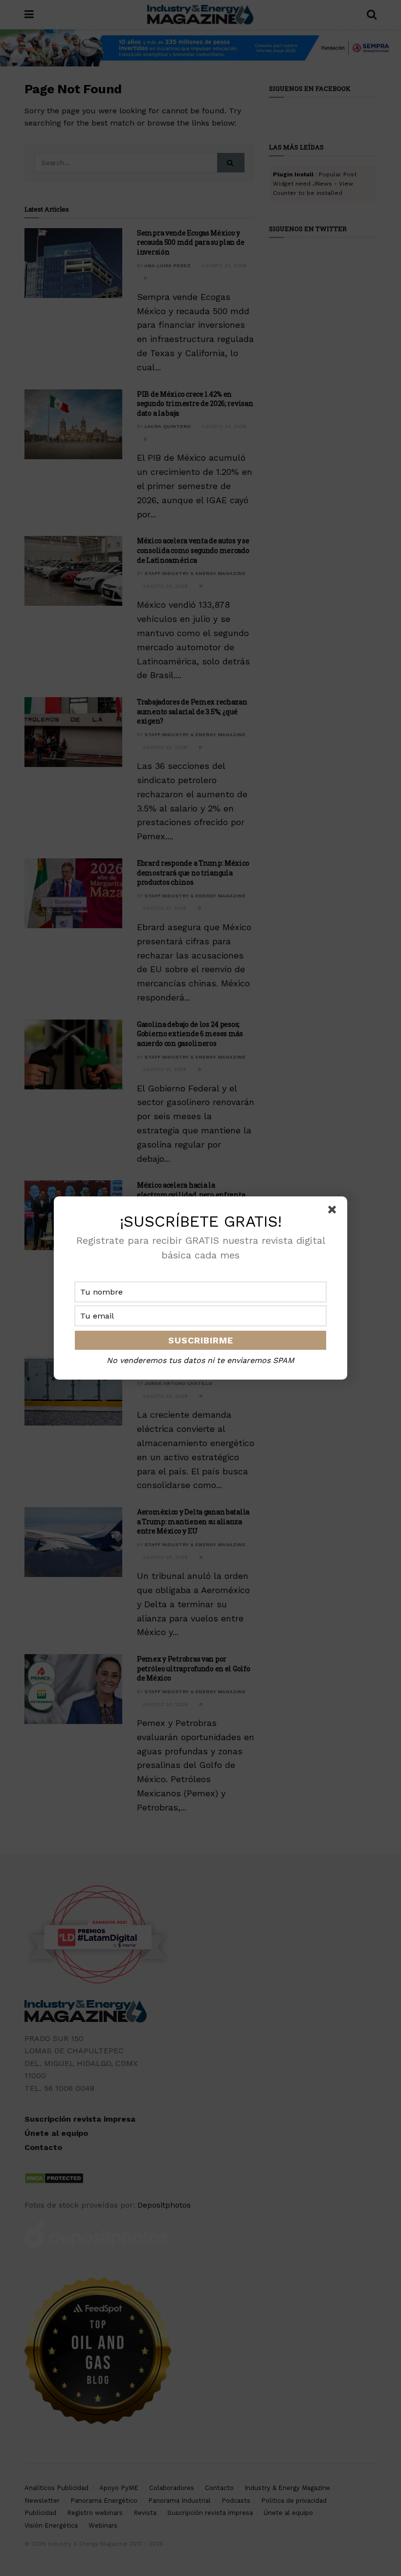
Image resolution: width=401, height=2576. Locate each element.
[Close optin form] (334, 1212)
